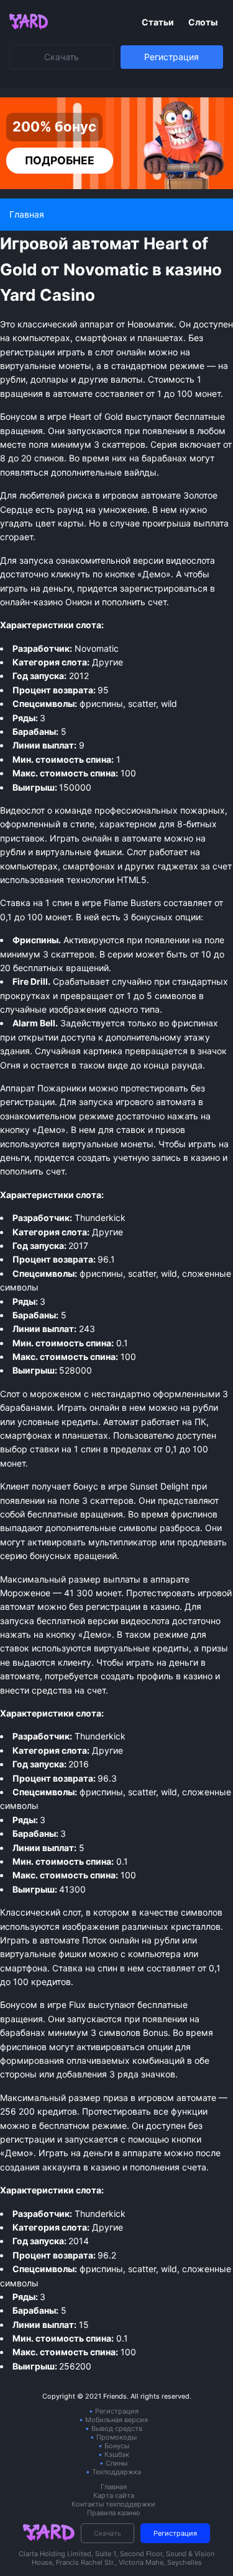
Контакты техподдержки (113, 2504)
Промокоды (116, 2437)
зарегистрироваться (164, 588)
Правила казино (114, 2513)
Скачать (62, 57)
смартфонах (89, 866)
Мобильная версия (116, 2420)
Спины (116, 2463)
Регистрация (171, 57)
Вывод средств (117, 2428)
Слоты (203, 22)
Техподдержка (116, 2472)
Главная (114, 2487)
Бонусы (117, 2446)
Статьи (159, 22)
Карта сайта (114, 2495)
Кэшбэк (117, 2454)
